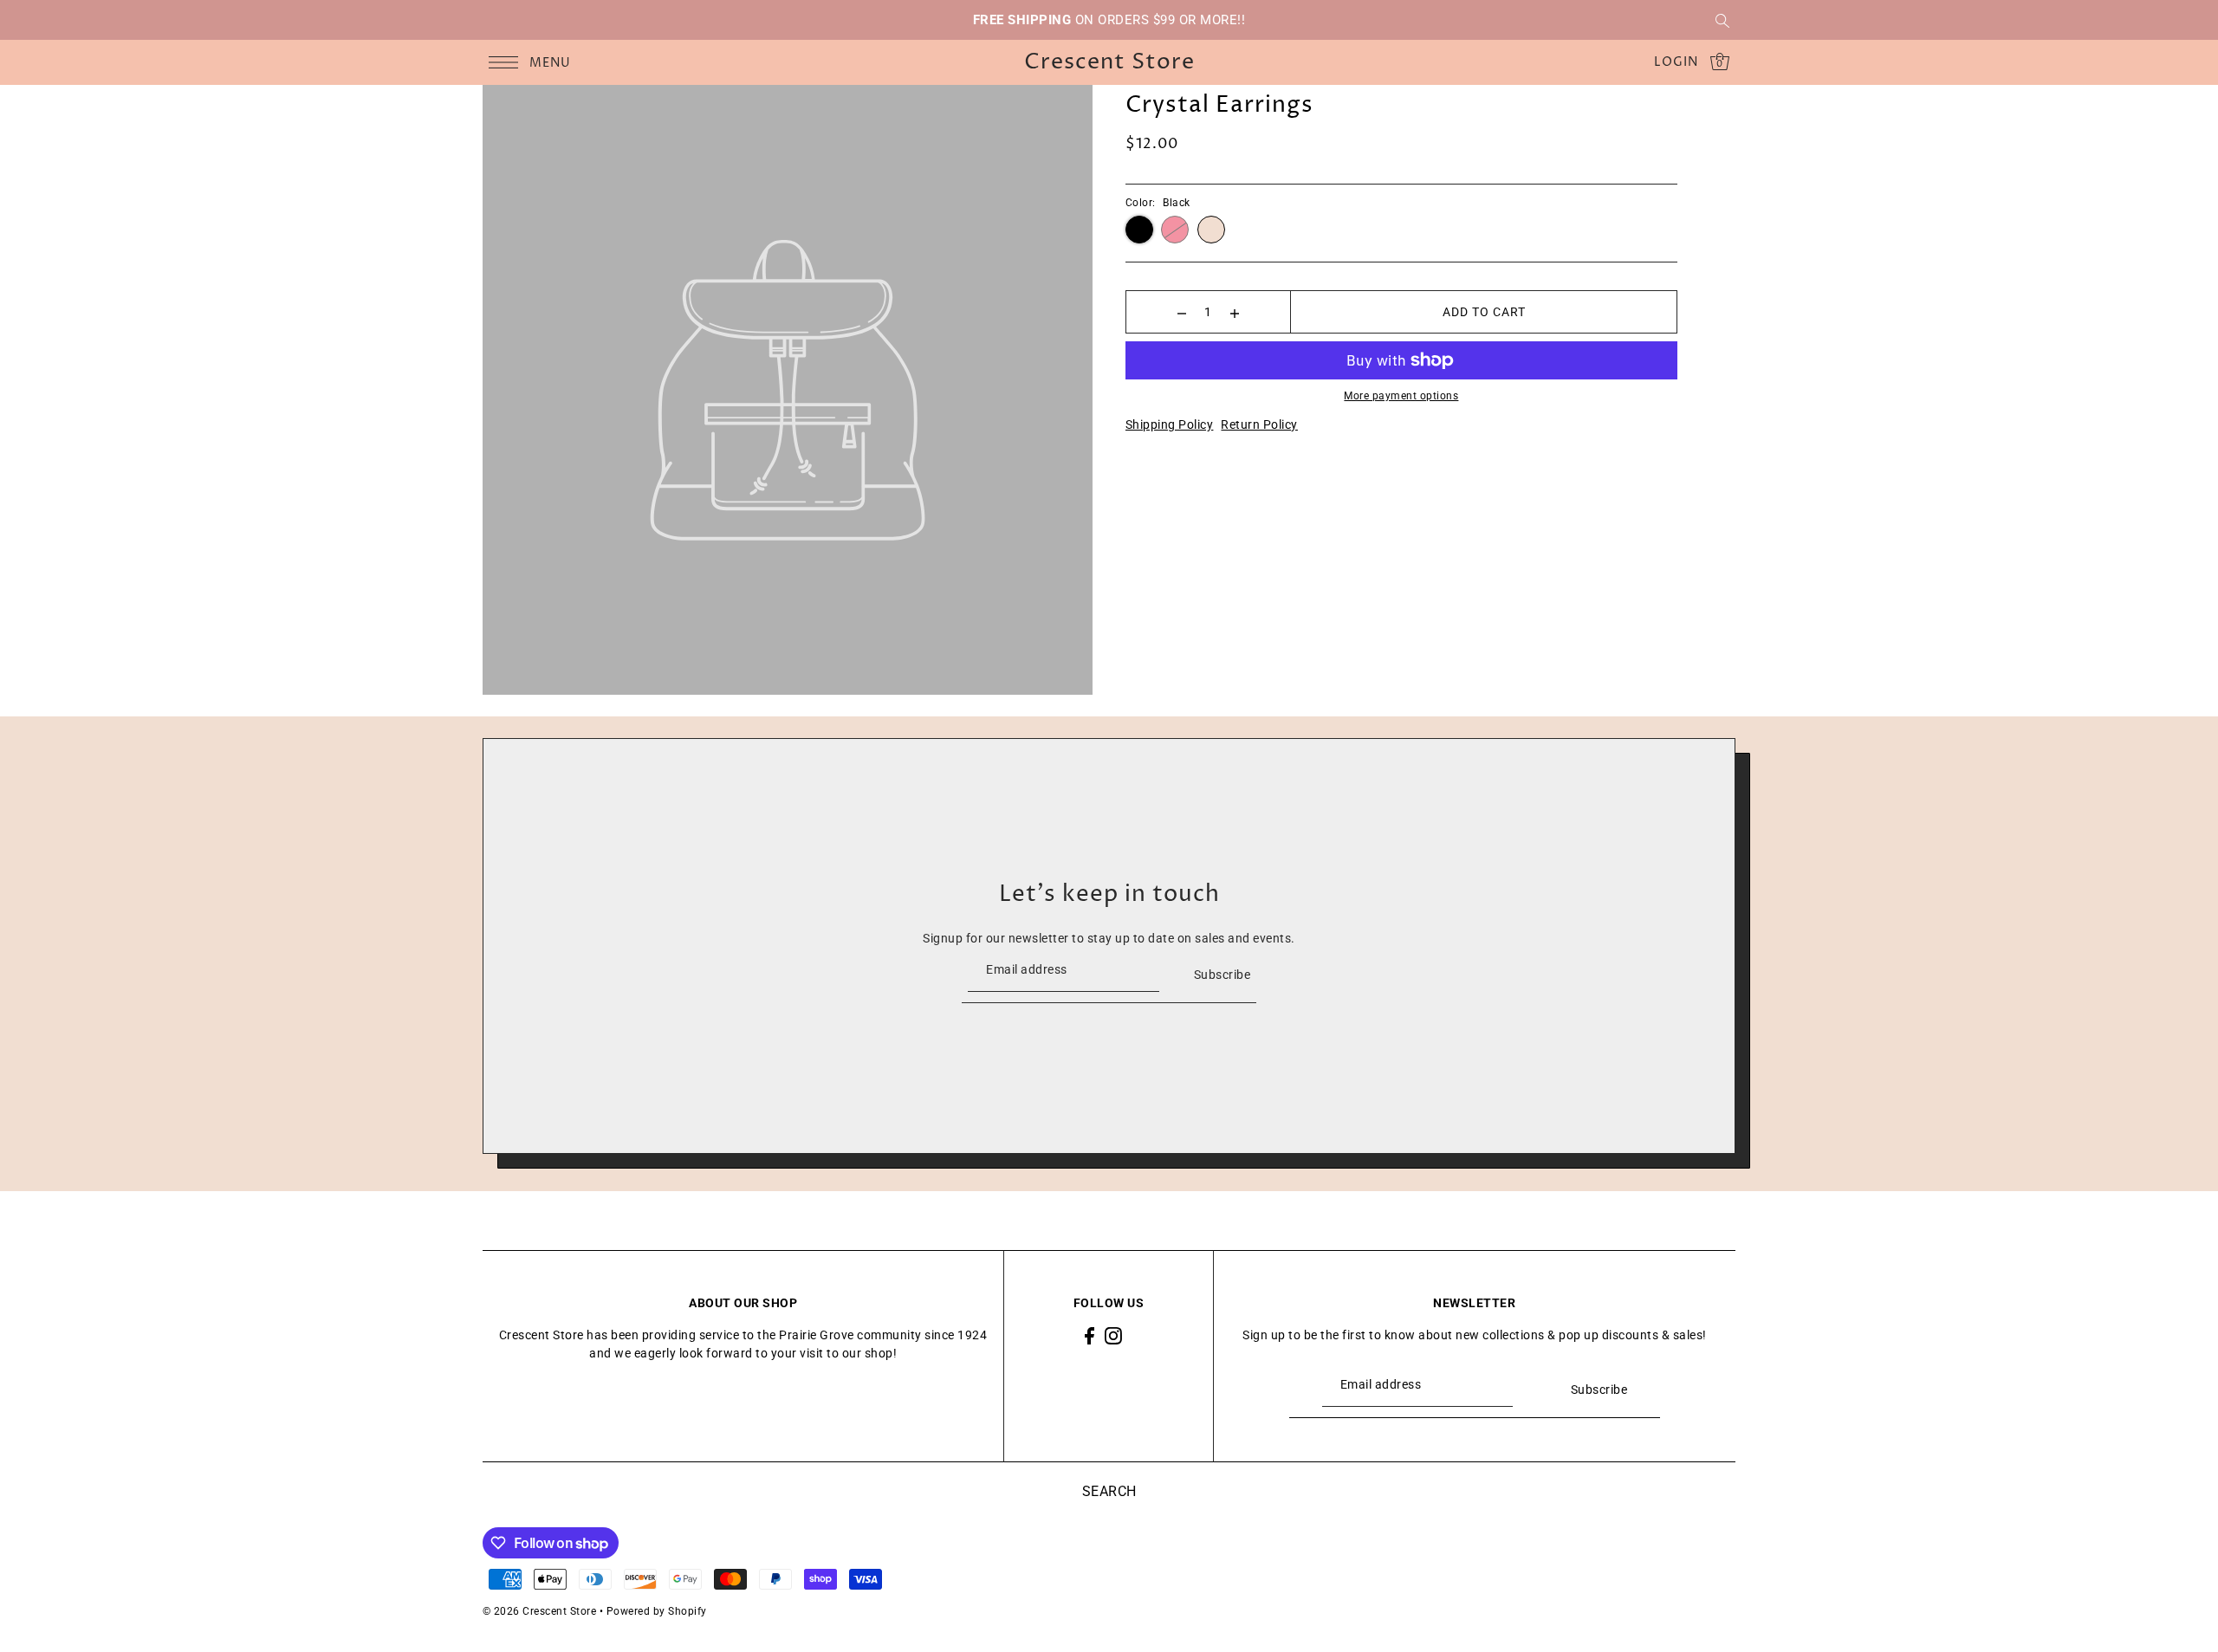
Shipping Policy (1170, 424)
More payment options (1401, 396)
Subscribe (1222, 975)
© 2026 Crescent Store (540, 1611)
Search (1109, 1491)
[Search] (1723, 20)
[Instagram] (1113, 1335)
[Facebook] (1090, 1335)
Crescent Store (1109, 63)
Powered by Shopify (657, 1611)
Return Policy (1259, 424)
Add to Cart (1484, 312)
